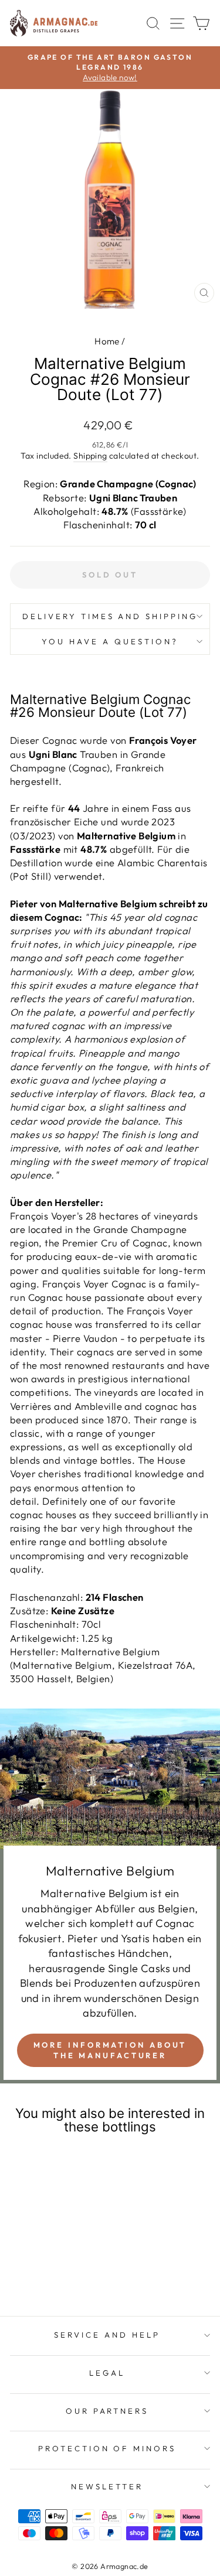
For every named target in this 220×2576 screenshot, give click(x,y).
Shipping (90, 456)
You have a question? (110, 641)
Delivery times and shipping (110, 616)
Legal (107, 2373)
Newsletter (107, 2486)
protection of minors (107, 2448)
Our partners (107, 2411)
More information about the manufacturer (110, 2050)
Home (107, 341)
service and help (107, 2335)
